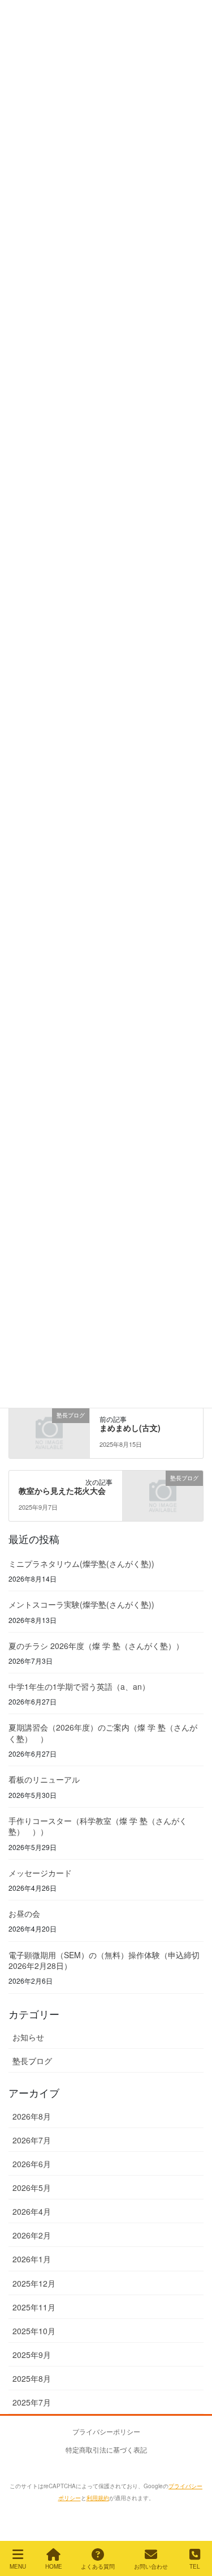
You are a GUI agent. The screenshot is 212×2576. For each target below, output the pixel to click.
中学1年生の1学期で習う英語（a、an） (79, 1686)
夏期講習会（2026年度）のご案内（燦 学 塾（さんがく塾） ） (103, 1733)
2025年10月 (34, 2331)
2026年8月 (32, 2116)
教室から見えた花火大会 (62, 1490)
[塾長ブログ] (49, 1432)
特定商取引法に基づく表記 (106, 2449)
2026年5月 (32, 2188)
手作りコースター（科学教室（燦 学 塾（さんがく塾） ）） (98, 1826)
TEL (195, 2566)
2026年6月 (32, 2164)
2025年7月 (32, 2402)
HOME (54, 2566)
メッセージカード (40, 1873)
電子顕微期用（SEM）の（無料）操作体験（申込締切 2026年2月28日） (104, 1960)
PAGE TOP (183, 2513)
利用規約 (98, 2498)
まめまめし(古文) (130, 1428)
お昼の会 (24, 1913)
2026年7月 (32, 2140)
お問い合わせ (151, 2566)
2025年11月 (34, 2307)
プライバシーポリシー (106, 2431)
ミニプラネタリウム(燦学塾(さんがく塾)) (81, 1563)
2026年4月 (32, 2211)
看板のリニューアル (44, 1779)
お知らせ (28, 2037)
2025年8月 (32, 2378)
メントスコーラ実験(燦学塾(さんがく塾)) (81, 1604)
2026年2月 (32, 2235)
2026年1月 (32, 2259)
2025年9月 (32, 2355)
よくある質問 (98, 2566)
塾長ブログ (32, 2061)
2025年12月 (34, 2283)
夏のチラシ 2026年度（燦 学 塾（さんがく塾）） (96, 1646)
